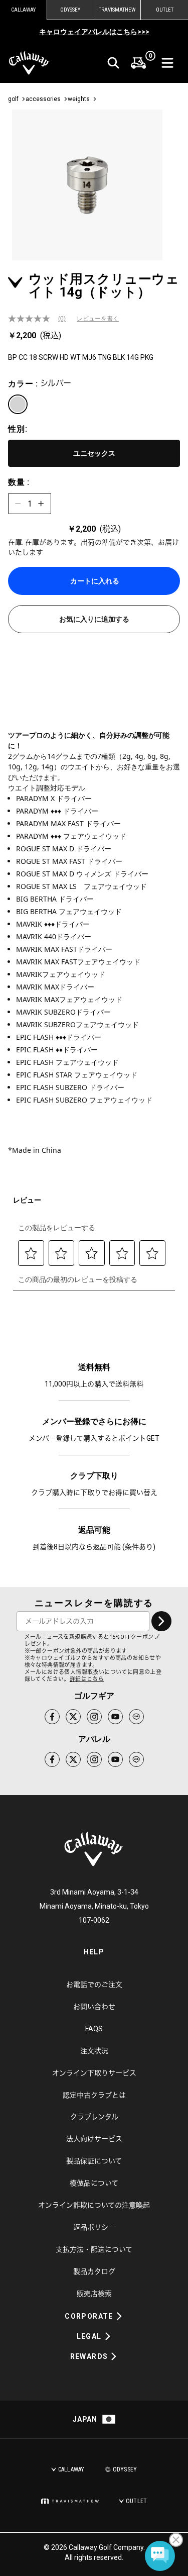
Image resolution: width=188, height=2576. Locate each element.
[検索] (113, 63)
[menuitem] (138, 63)
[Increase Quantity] (41, 504)
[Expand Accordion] (119, 2316)
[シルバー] (18, 404)
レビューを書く (98, 319)
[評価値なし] (33, 319)
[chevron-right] (161, 1621)
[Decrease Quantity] (18, 504)
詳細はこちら (87, 1679)
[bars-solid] (167, 63)
